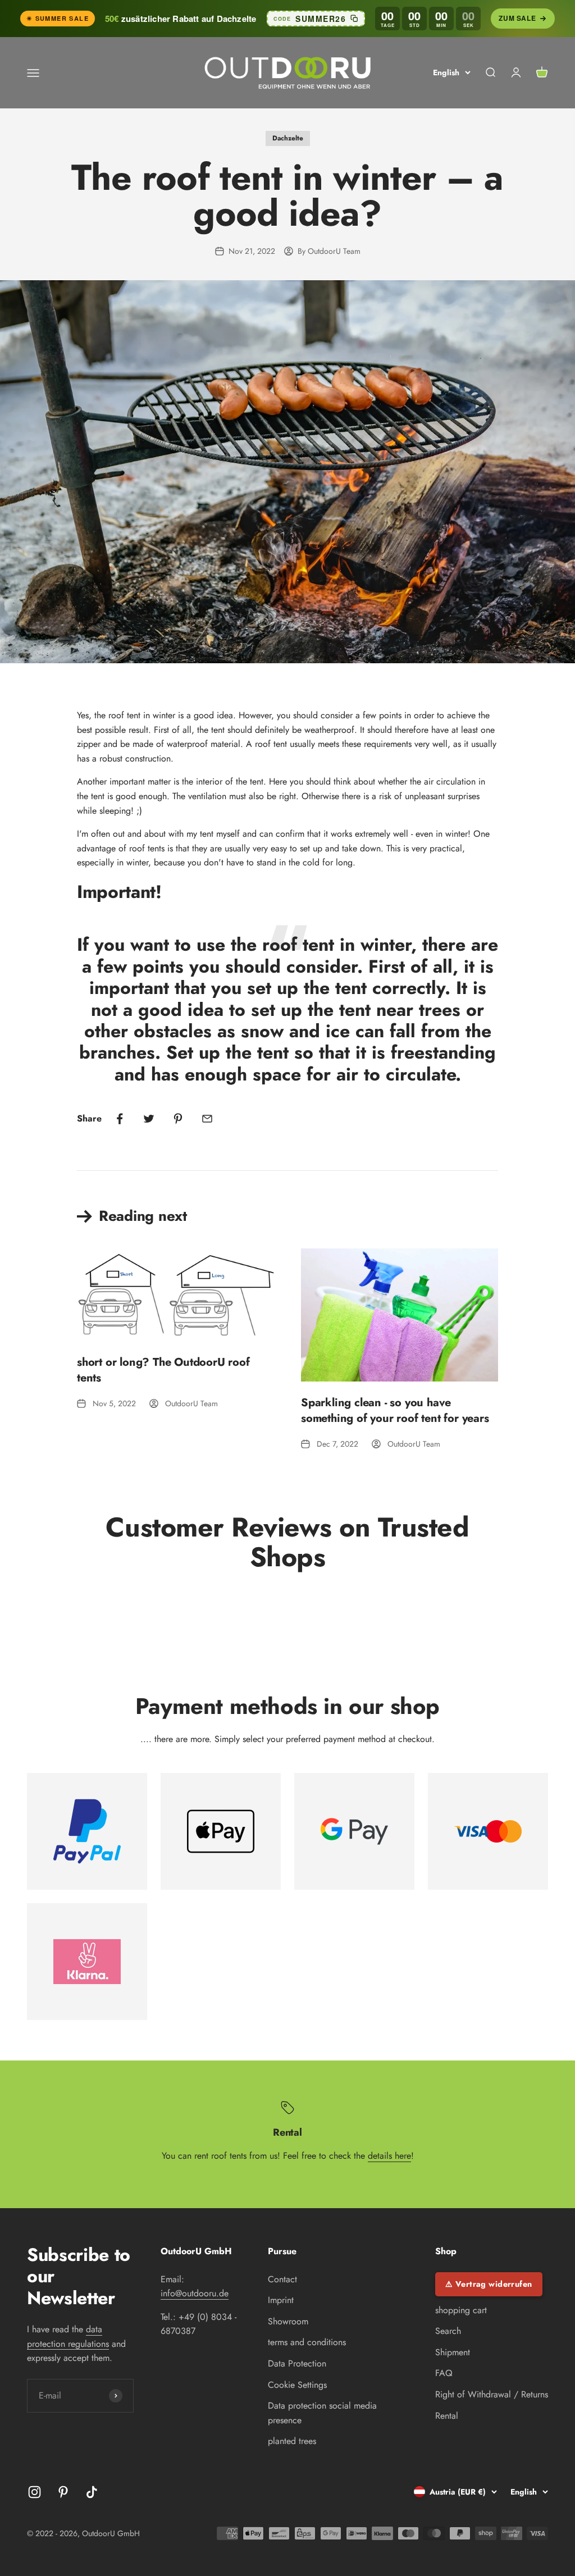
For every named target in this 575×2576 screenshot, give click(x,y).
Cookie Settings (297, 2385)
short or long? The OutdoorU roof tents (163, 1370)
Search (448, 2331)
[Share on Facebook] (120, 1119)
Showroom (288, 2321)
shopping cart (461, 2310)
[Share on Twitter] (149, 1119)
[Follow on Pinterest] (63, 2492)
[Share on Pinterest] (178, 1119)
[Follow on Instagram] (35, 2492)
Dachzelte (288, 138)
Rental (447, 2416)
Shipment (453, 2352)
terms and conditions (307, 2342)
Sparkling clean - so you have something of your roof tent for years (395, 1410)
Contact (282, 2279)
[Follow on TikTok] (92, 2492)
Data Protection (297, 2363)
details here (389, 2156)
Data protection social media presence (322, 2413)
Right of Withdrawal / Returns (492, 2394)
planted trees (292, 2441)
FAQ (444, 2373)
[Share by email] (207, 1119)
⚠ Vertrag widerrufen (489, 2284)
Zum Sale (517, 18)
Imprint (281, 2300)
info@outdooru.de (195, 2293)
